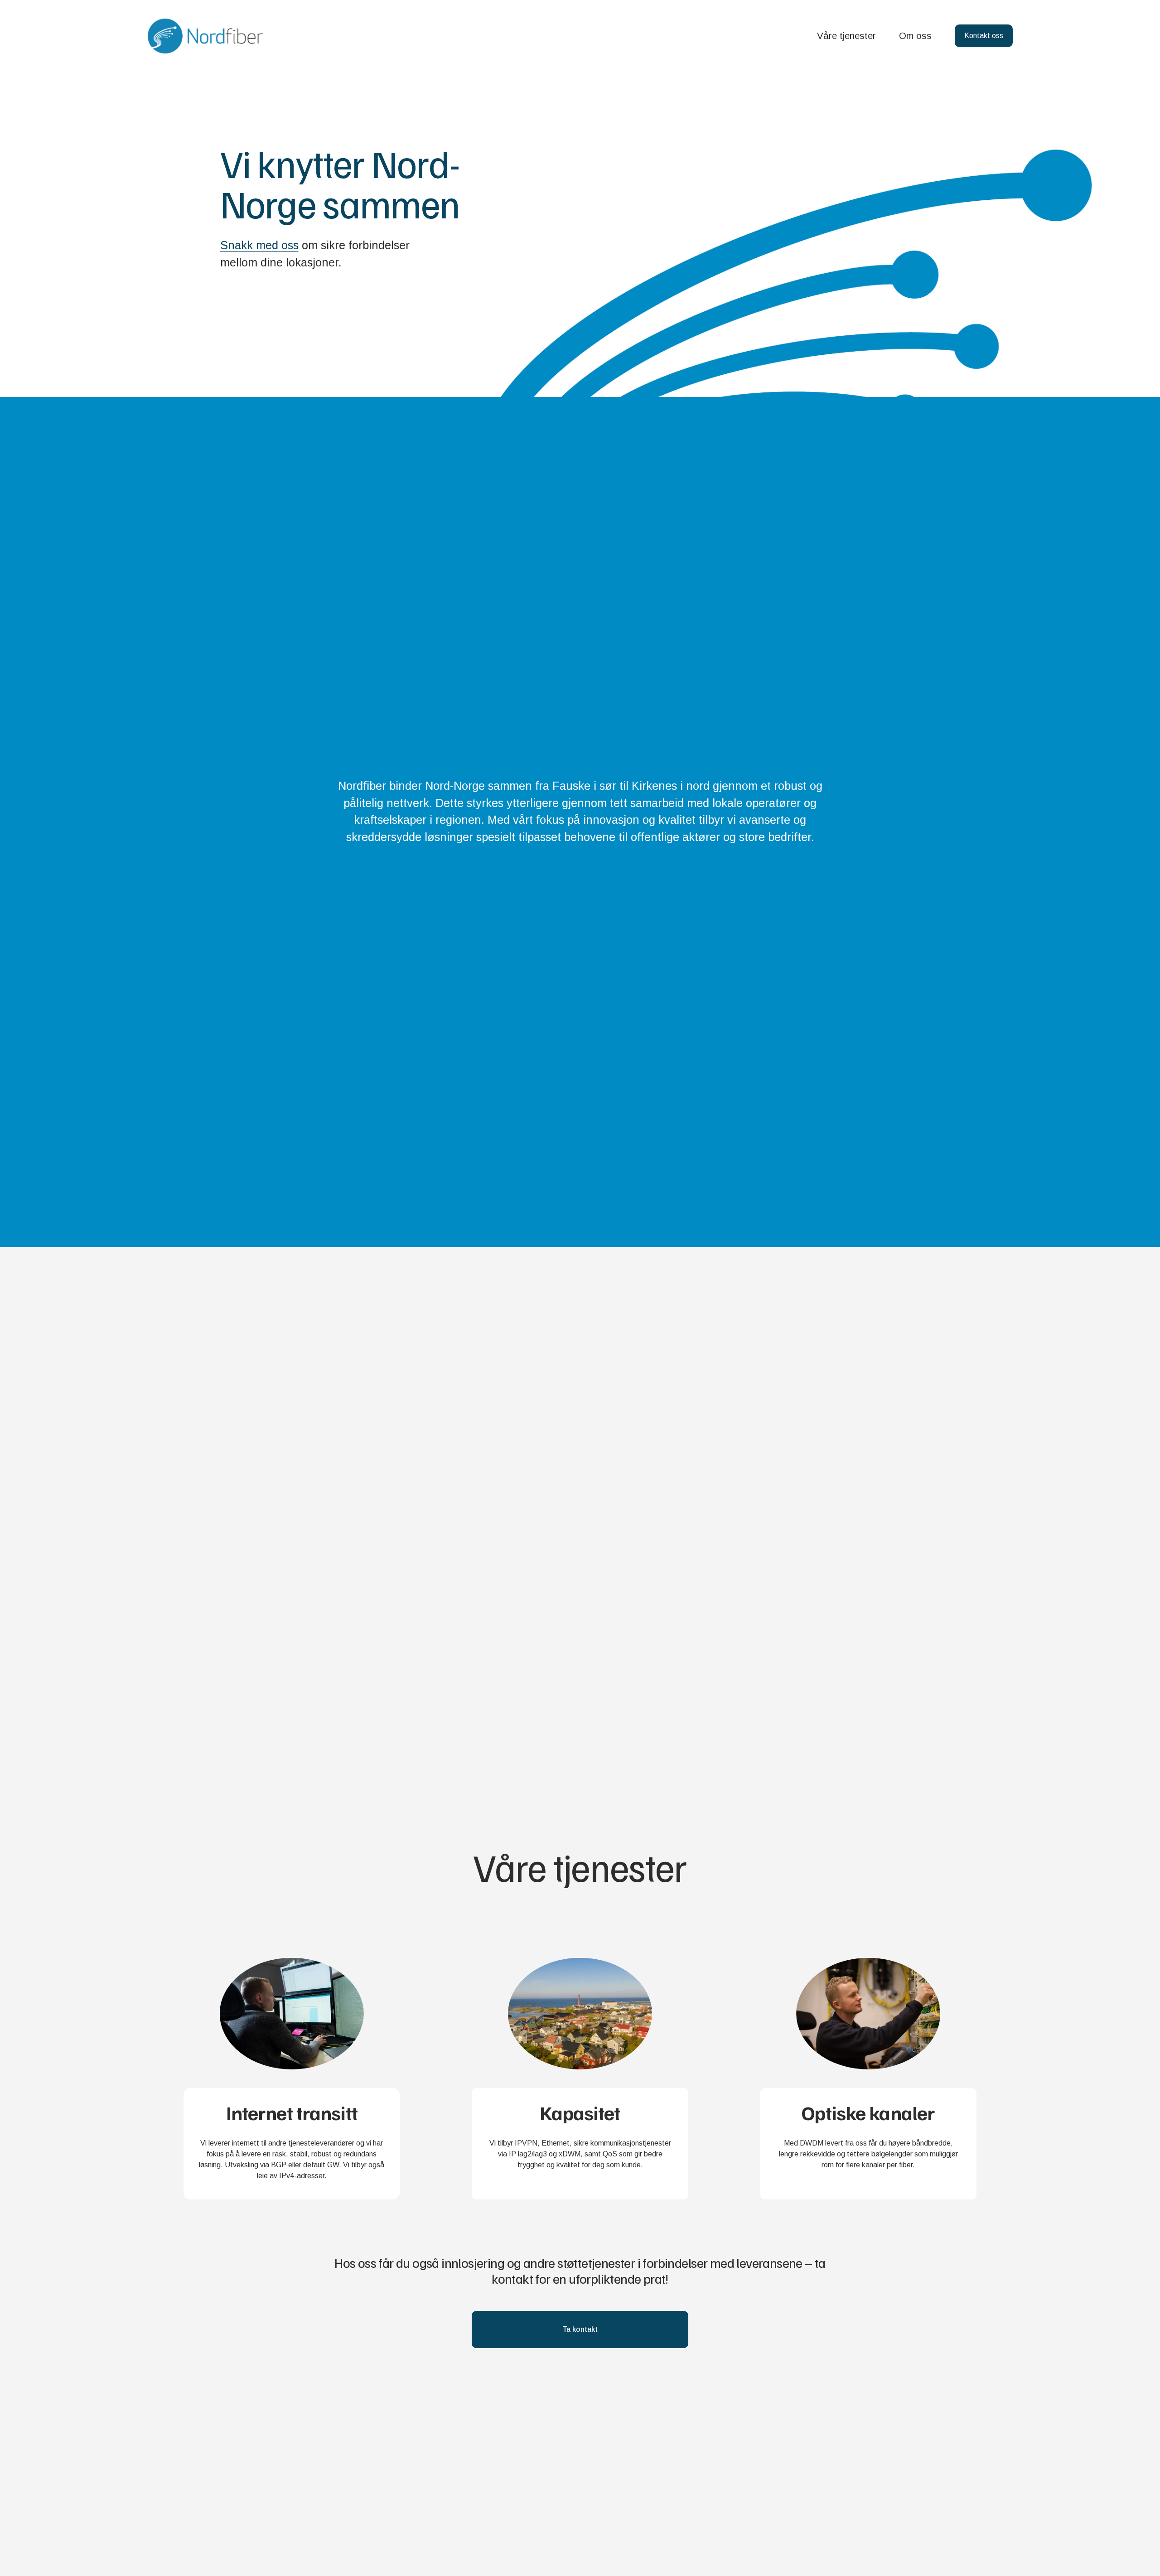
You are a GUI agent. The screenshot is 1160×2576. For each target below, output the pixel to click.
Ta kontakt (580, 2329)
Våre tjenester (846, 36)
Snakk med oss (259, 245)
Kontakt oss (984, 36)
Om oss (915, 36)
